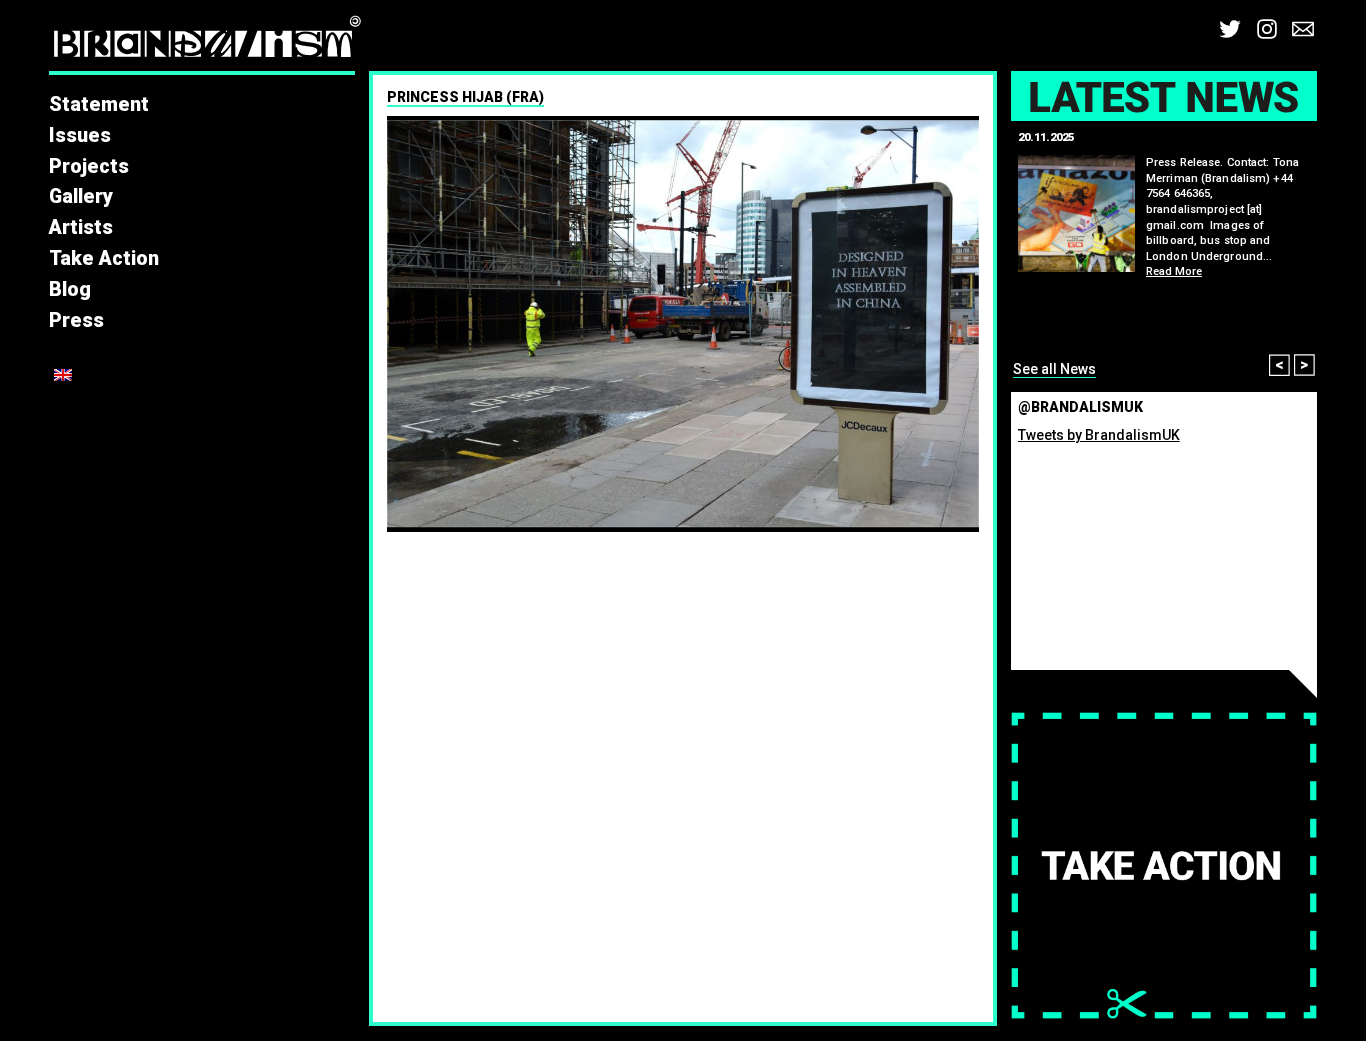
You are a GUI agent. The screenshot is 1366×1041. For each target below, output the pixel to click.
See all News (1054, 369)
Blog (70, 289)
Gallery (81, 196)
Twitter (1230, 29)
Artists (81, 227)
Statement (99, 104)
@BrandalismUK (1080, 407)
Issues (80, 135)
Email (1303, 29)
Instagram (1267, 29)
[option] (683, 324)
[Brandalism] (207, 42)
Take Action (104, 258)
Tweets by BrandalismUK (1099, 435)
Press (76, 320)
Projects (89, 166)
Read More (1174, 271)
